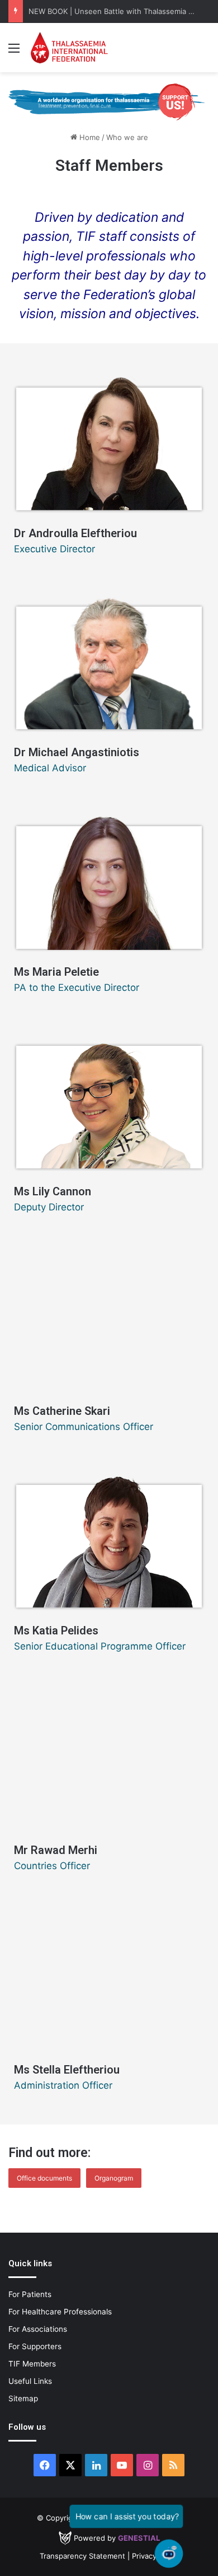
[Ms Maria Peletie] (109, 880)
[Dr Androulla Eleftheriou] (109, 441)
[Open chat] (169, 2554)
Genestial (139, 2538)
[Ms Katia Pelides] (109, 1539)
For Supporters (35, 2346)
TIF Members (32, 2364)
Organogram (114, 2178)
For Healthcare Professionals (60, 2312)
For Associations (38, 2329)
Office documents (44, 2178)
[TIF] (69, 48)
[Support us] (109, 101)
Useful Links (30, 2381)
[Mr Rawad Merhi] (109, 1758)
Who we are (127, 137)
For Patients (30, 2294)
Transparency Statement (82, 2556)
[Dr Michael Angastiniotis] (109, 660)
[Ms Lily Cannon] (109, 1100)
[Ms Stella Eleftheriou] (109, 1978)
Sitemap (23, 2398)
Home (89, 137)
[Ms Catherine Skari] (109, 1319)
